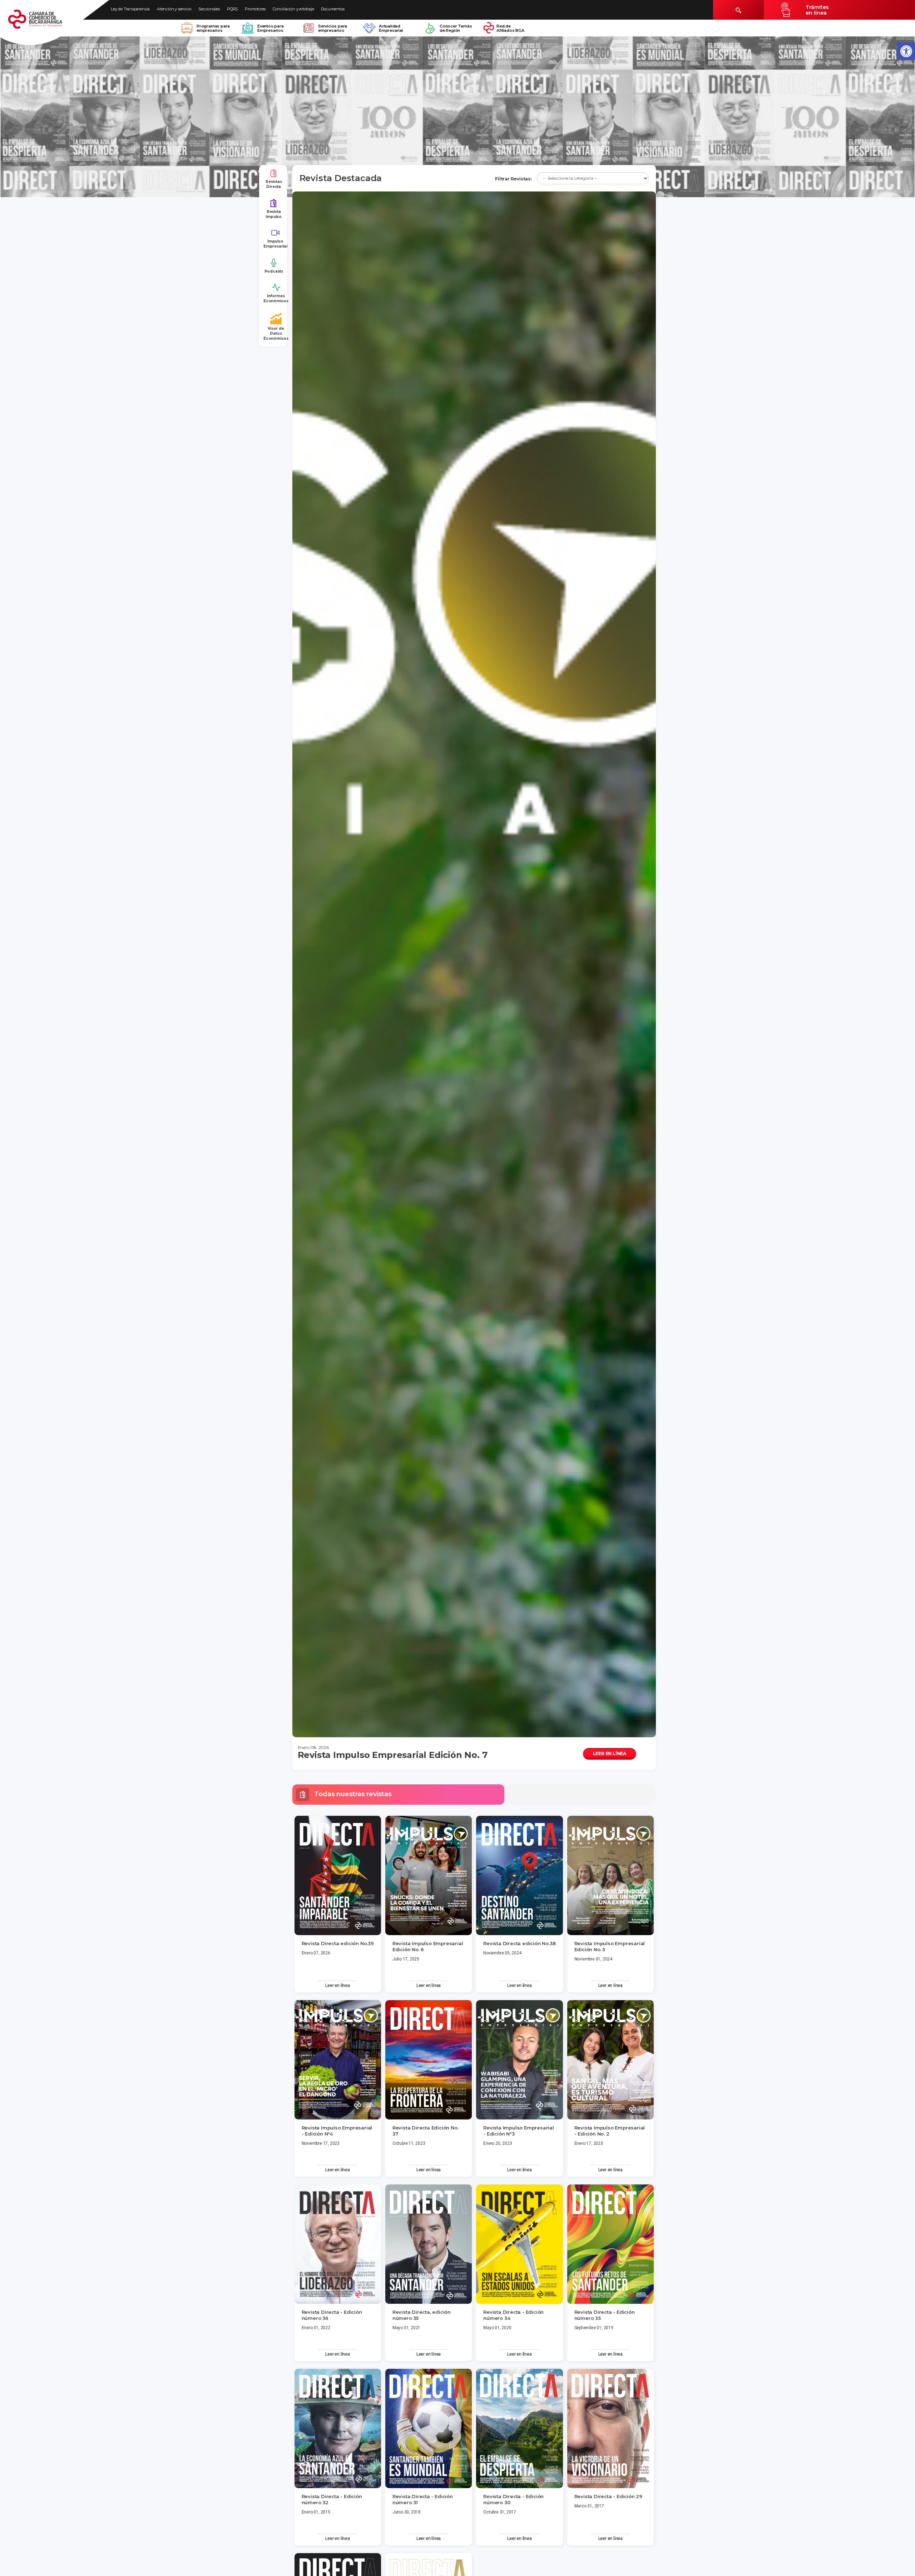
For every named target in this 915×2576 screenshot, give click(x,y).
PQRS (232, 9)
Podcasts (274, 271)
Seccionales (209, 9)
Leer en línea (337, 1985)
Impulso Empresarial (275, 244)
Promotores (255, 9)
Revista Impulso (274, 214)
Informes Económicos (276, 298)
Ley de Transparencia (130, 9)
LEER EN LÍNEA (610, 1753)
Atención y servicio (174, 9)
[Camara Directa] (44, 23)
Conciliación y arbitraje (293, 9)
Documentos (333, 9)
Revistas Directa (274, 184)
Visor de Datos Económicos (276, 334)
